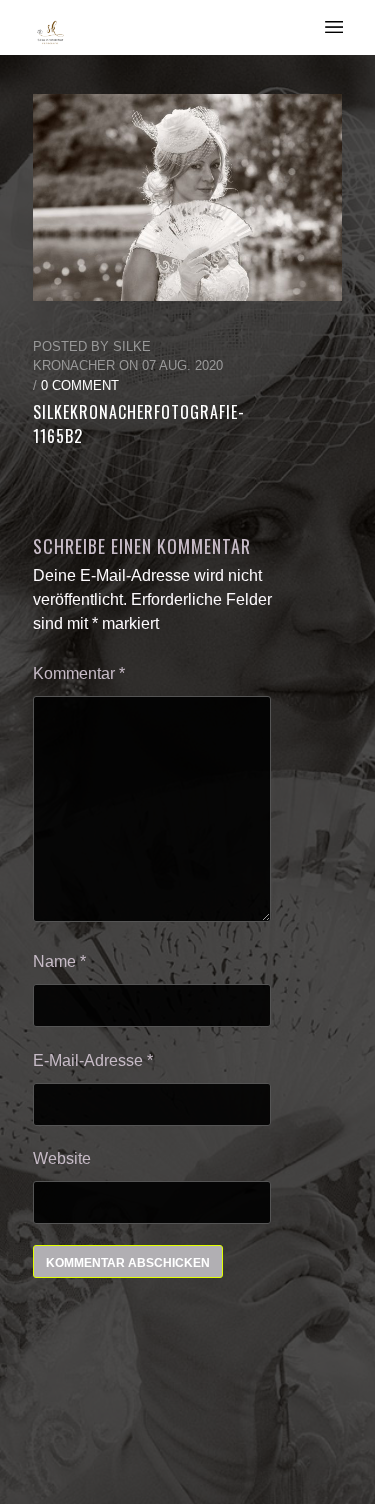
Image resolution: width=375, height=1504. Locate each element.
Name (59, 961)
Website (62, 1158)
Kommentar (79, 673)
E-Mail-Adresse (93, 1060)
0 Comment (80, 385)
